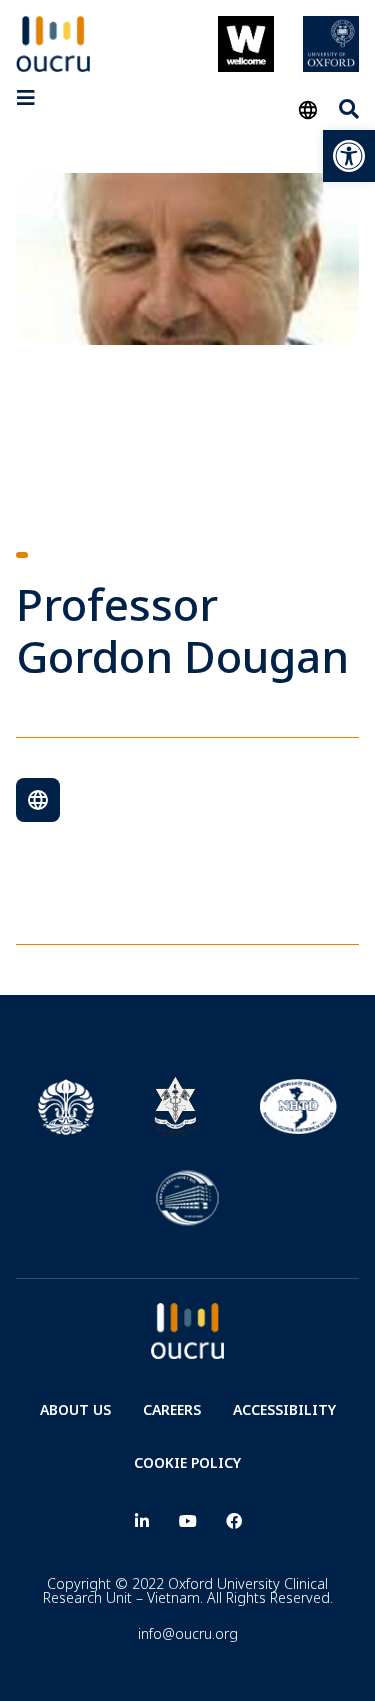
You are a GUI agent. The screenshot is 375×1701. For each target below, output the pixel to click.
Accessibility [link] (284, 1409)
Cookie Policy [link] (187, 1462)
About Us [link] (75, 1409)
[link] (349, 156)
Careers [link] (172, 1409)
